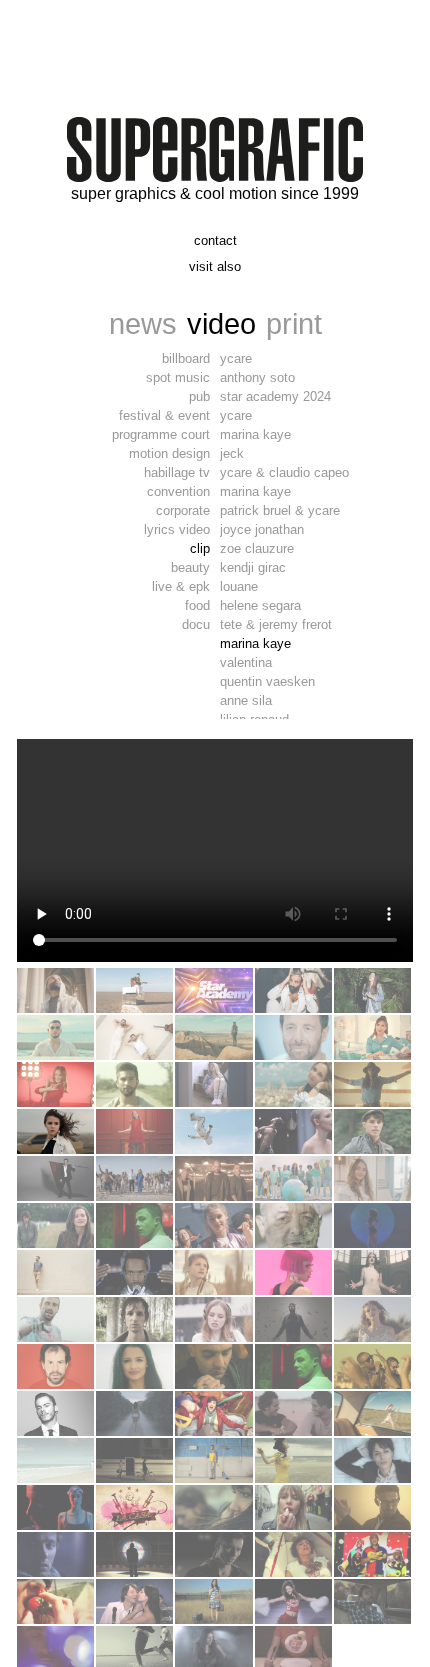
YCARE (236, 358)
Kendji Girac (253, 567)
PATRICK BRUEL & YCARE (280, 510)
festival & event (164, 415)
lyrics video (177, 529)
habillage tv (177, 472)
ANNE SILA (246, 700)
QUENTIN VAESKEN (267, 681)
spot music (178, 377)
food (197, 605)
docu (196, 624)
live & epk (181, 586)
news (143, 323)
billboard (186, 358)
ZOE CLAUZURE (257, 548)
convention (178, 491)
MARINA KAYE (255, 434)
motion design (169, 453)
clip (200, 548)
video (221, 323)
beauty (190, 567)
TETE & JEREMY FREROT (276, 624)
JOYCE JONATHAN (262, 529)
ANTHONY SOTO (257, 377)
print (294, 323)
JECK (232, 453)
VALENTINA (246, 662)
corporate (183, 510)
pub (199, 396)
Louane (239, 586)
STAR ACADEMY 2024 (275, 396)
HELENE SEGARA (260, 605)
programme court (161, 434)
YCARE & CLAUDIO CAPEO (284, 472)
